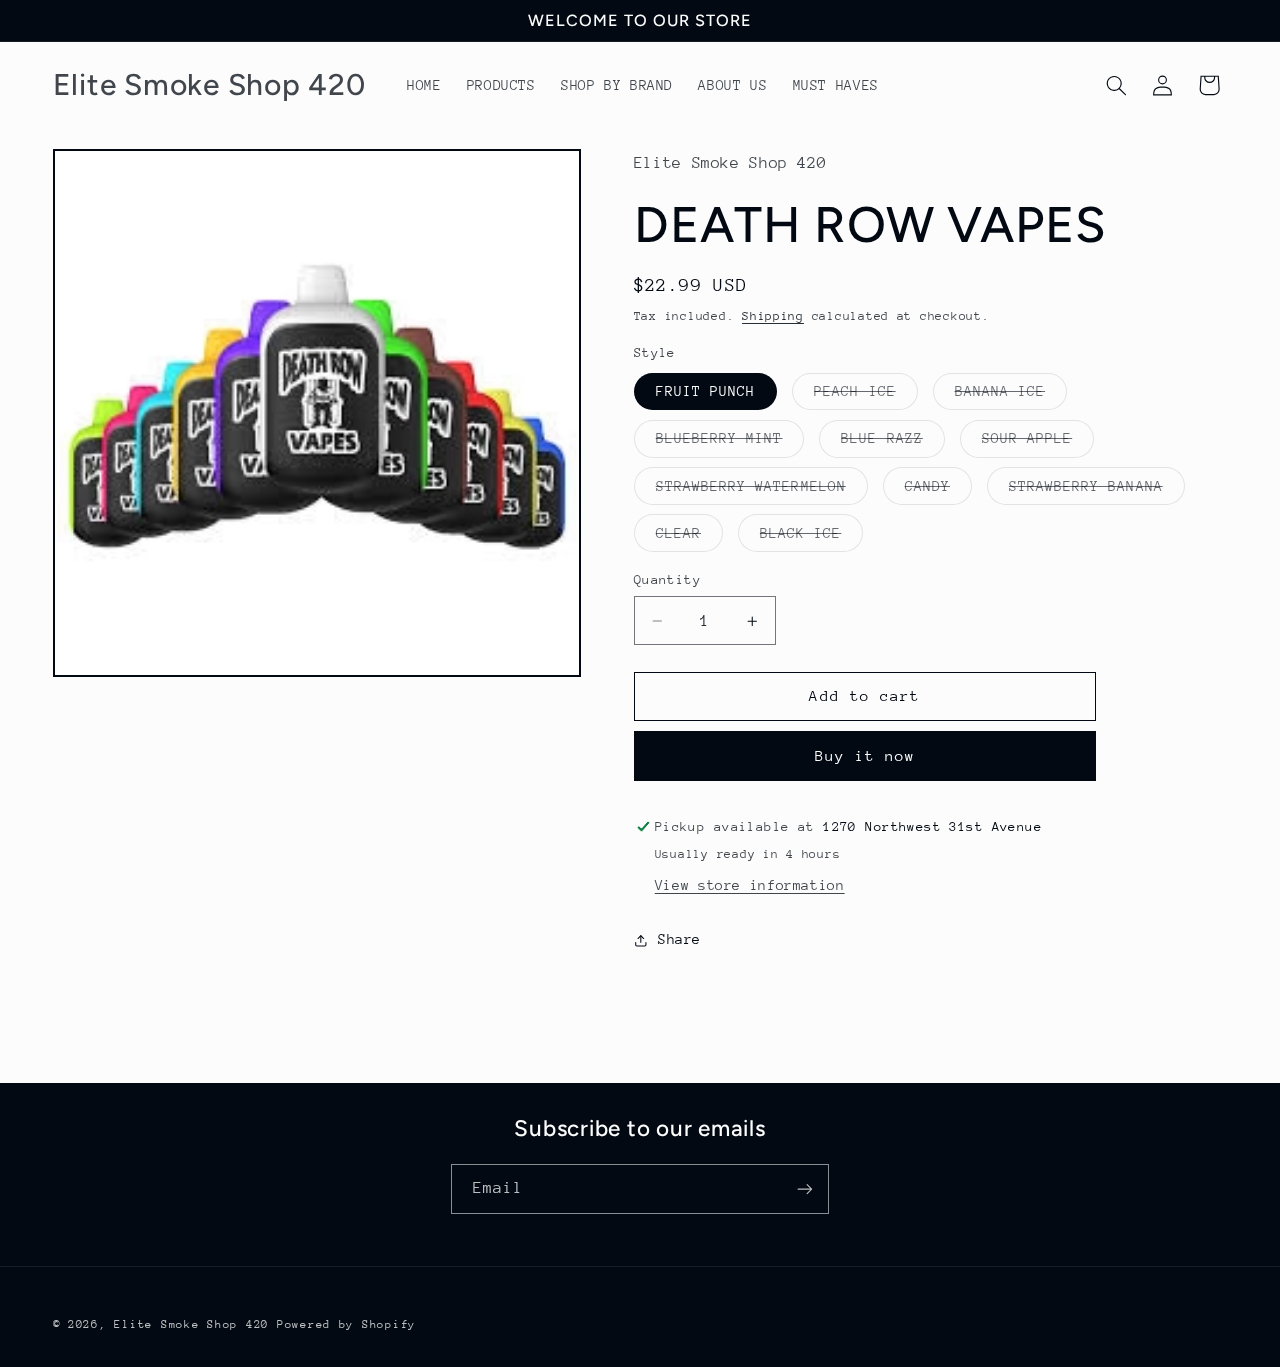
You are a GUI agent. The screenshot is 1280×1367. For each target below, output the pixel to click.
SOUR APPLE (1038, 443)
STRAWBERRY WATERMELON (762, 491)
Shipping (773, 316)
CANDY (938, 491)
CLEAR (689, 538)
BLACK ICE (811, 538)
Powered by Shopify (346, 1324)
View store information (750, 885)
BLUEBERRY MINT (730, 443)
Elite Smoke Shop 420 (191, 1324)
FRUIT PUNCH (706, 391)
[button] (1116, 85)
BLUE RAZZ (892, 443)
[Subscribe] (805, 1188)
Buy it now (865, 755)
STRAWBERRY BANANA (1097, 491)
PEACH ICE (865, 396)
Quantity (667, 579)
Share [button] (679, 939)
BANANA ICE (1011, 396)
